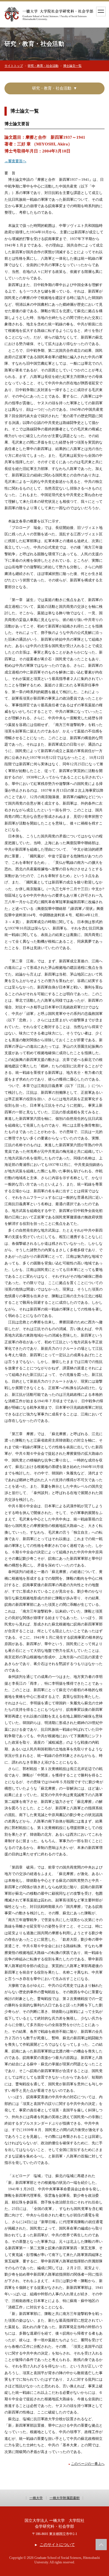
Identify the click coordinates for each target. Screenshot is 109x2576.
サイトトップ (14, 66)
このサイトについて (57, 2545)
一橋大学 (36, 2498)
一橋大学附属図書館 (65, 2498)
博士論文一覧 (72, 66)
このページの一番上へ (88, 2464)
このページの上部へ (101, 2545)
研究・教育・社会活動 (43, 66)
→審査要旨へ (15, 161)
